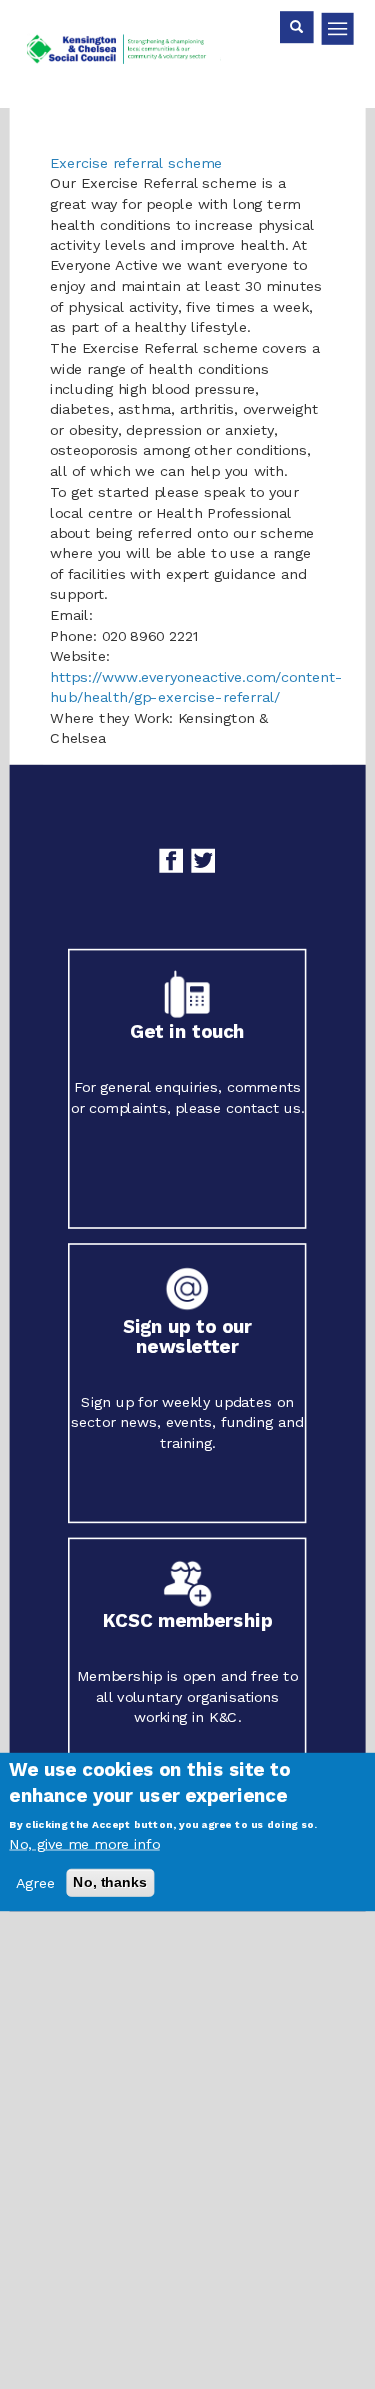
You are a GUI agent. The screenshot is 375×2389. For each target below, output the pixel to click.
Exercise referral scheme (136, 162)
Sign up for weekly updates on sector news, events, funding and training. (187, 1422)
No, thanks (110, 1882)
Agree (35, 1882)
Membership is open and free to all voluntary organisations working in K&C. (187, 1696)
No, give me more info (84, 1843)
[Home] (130, 53)
